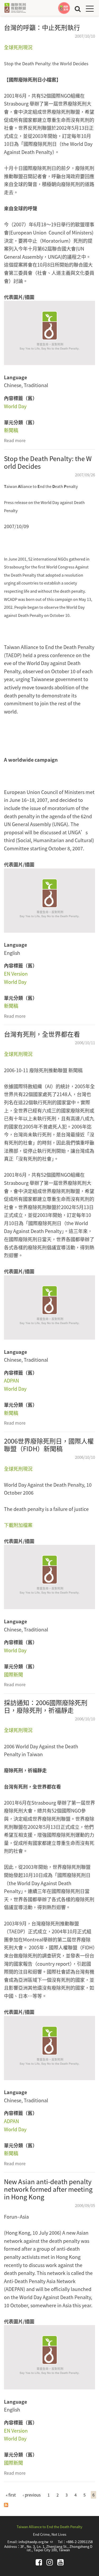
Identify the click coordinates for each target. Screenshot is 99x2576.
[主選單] (90, 9)
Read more (15, 440)
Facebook (39, 2562)
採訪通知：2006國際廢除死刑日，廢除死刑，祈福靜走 (46, 1706)
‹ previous (32, 2495)
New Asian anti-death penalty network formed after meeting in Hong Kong (48, 2189)
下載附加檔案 (18, 1525)
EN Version (16, 974)
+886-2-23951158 (79, 2542)
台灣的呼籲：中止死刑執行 (42, 27)
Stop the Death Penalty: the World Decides (48, 462)
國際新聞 (13, 1674)
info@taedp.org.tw (36, 2542)
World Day (15, 406)
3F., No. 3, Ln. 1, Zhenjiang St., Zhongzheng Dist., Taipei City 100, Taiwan (56, 2548)
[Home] (15, 8)
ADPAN (11, 1380)
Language (15, 377)
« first (11, 2495)
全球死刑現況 (18, 47)
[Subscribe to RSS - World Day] (6, 2504)
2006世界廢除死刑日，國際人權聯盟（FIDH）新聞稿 (49, 1445)
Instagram (50, 2562)
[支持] (64, 8)
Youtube (60, 2562)
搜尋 (78, 9)
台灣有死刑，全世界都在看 (42, 1034)
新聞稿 (11, 430)
